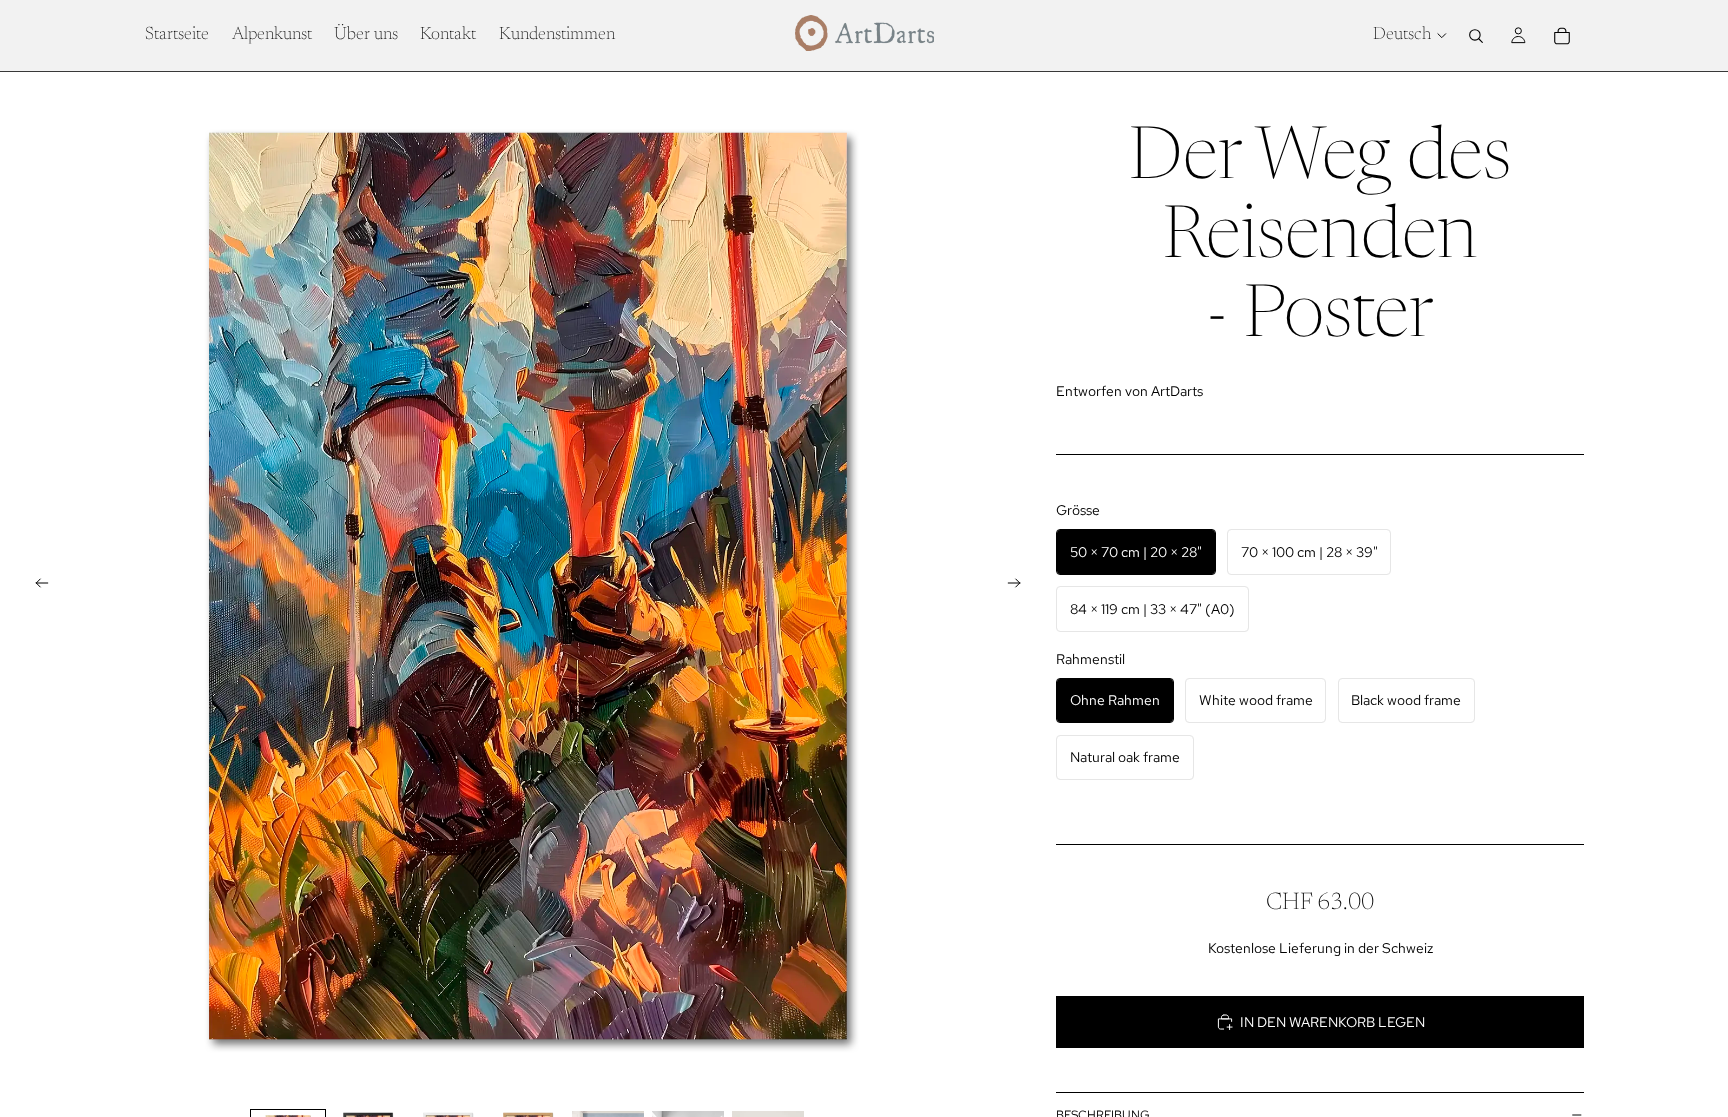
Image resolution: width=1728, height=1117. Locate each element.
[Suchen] (1476, 36)
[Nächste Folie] (1020, 586)
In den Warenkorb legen (1332, 1022)
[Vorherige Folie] (36, 586)
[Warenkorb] (1562, 36)
